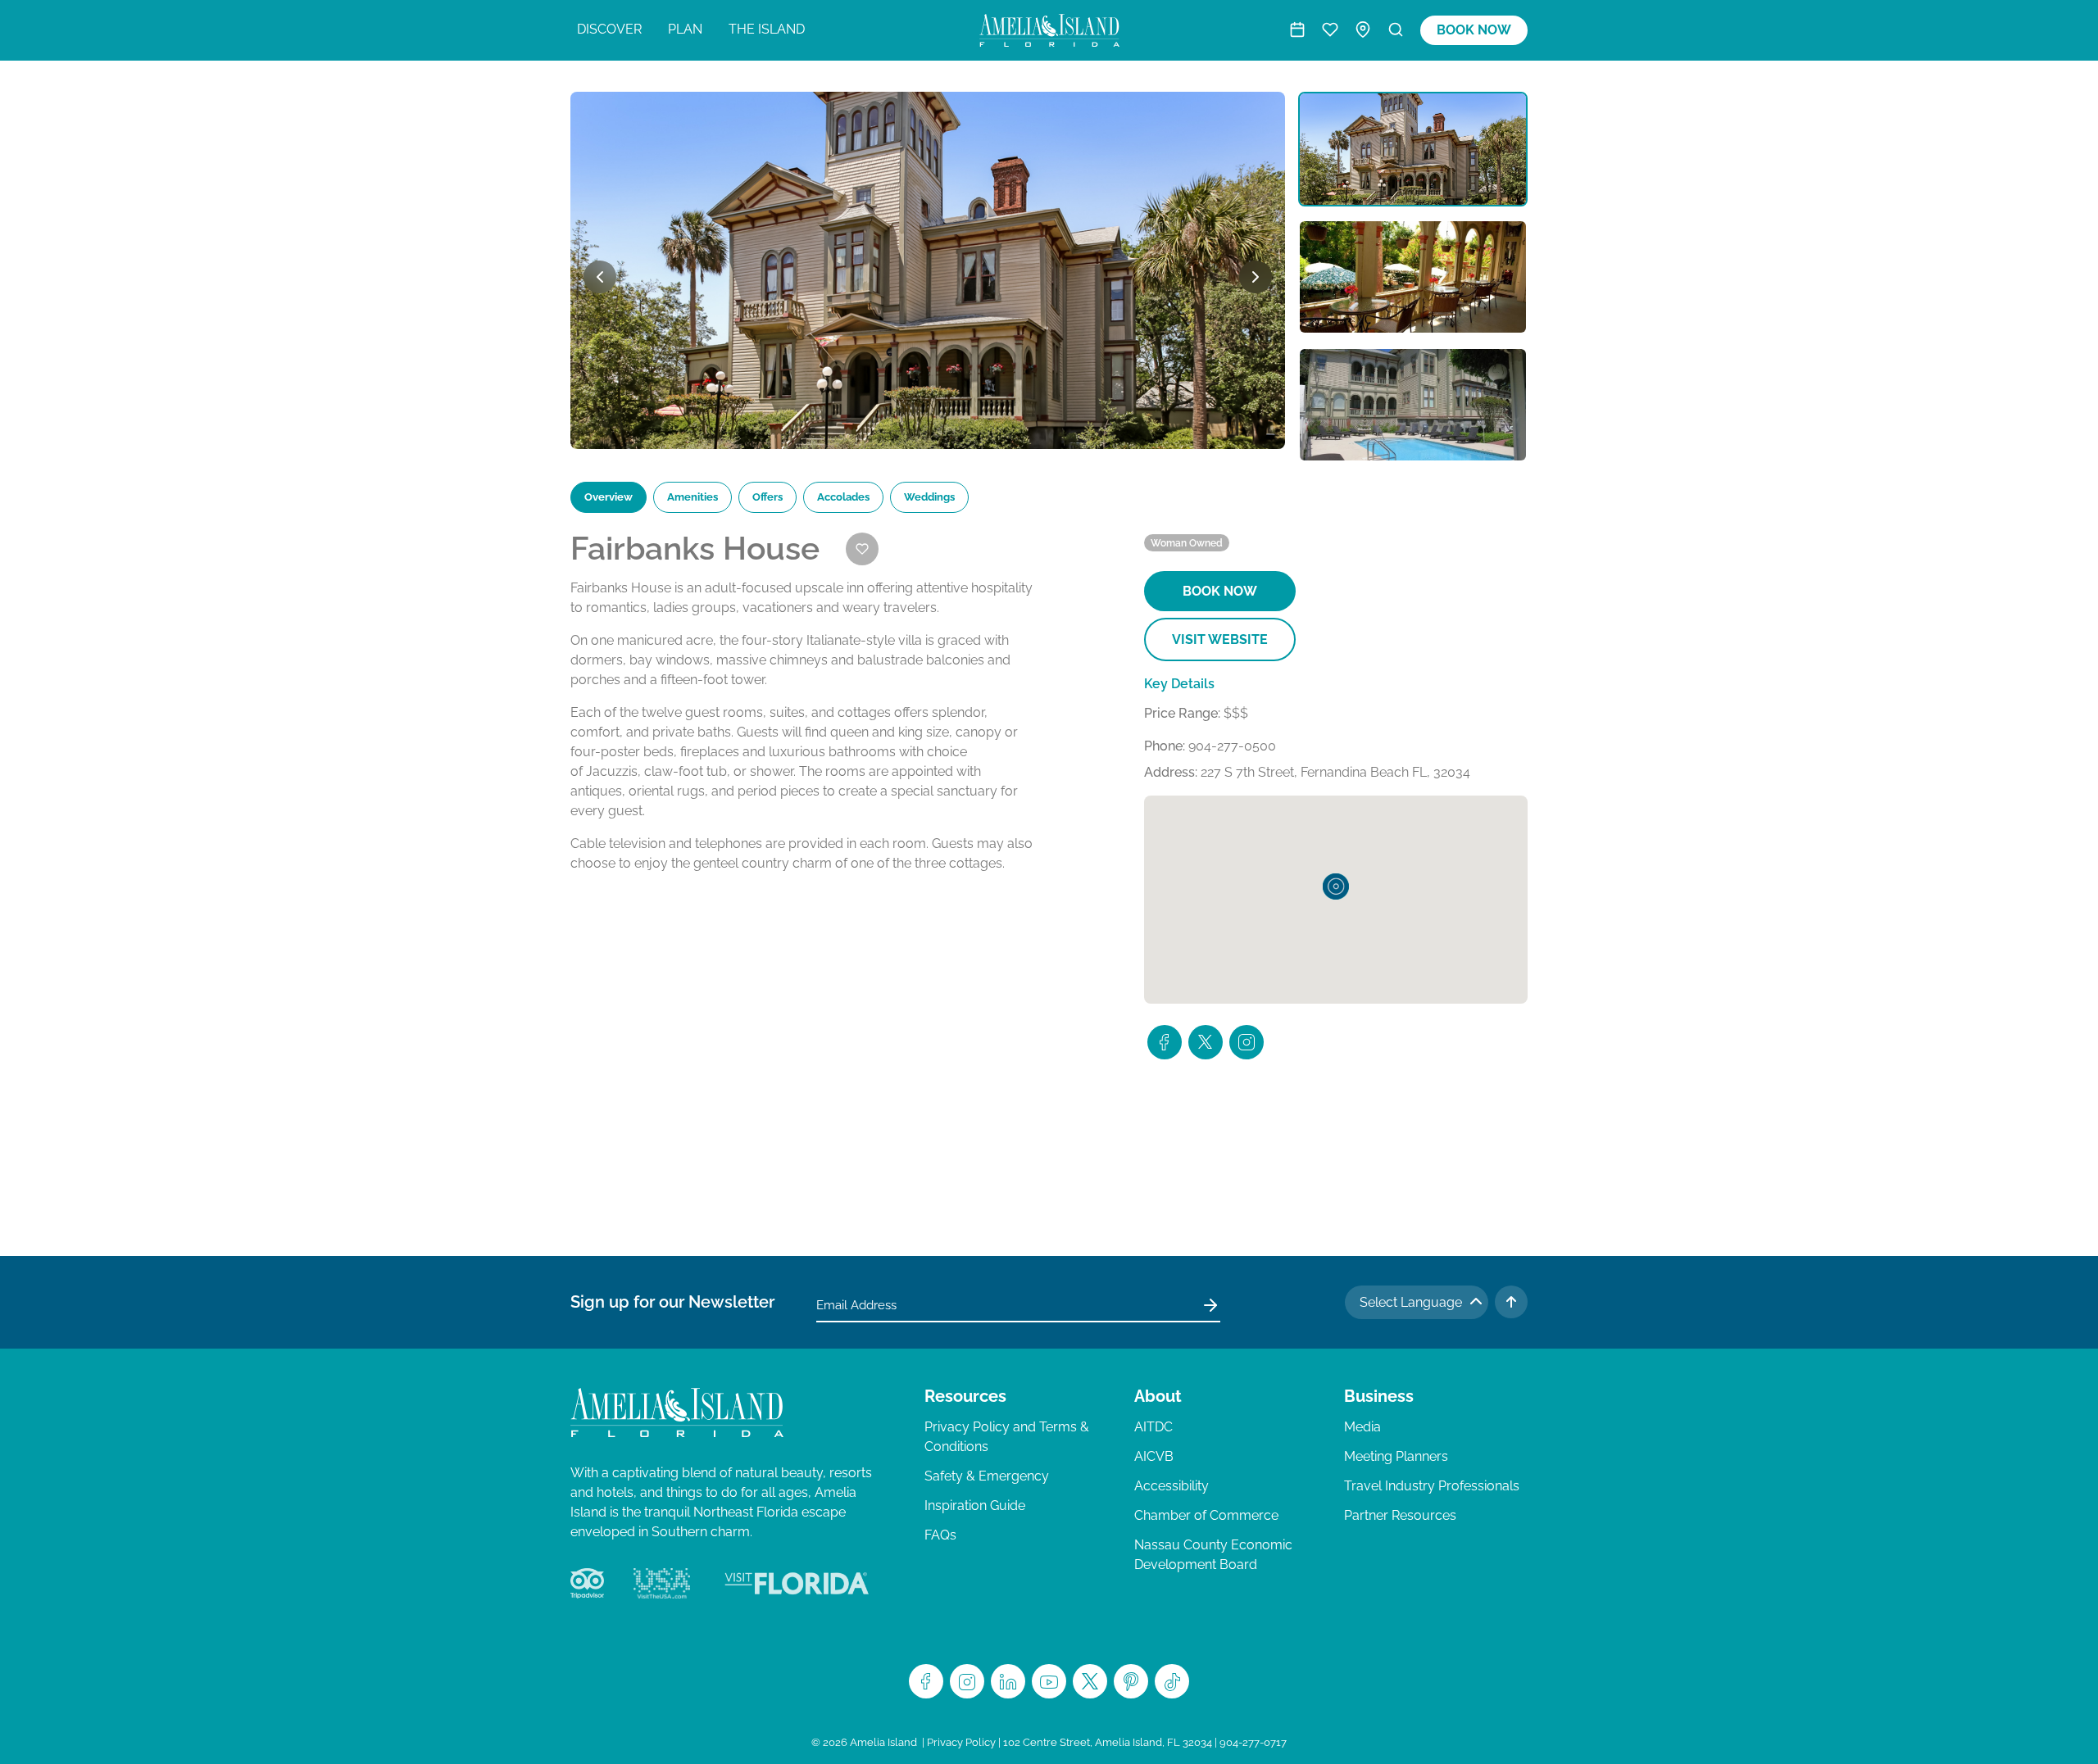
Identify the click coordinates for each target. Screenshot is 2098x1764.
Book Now (1474, 30)
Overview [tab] (609, 497)
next (1256, 277)
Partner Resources (1400, 1515)
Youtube (1049, 1681)
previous (600, 277)
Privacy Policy (961, 1742)
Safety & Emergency (987, 1476)
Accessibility (1172, 1486)
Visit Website (1220, 639)
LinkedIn (1008, 1681)
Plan (685, 29)
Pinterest (1131, 1681)
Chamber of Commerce (1206, 1515)
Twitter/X (1090, 1681)
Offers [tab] (767, 497)
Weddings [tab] (929, 497)
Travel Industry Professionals (1432, 1486)
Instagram (967, 1681)
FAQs (940, 1535)
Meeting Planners (1396, 1456)
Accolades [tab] (843, 497)
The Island (767, 29)
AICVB (1154, 1456)
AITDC (1153, 1427)
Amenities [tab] (693, 497)
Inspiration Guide (975, 1506)
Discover (609, 29)
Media (1362, 1427)
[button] (1336, 887)
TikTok (1172, 1681)
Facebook (926, 1681)
